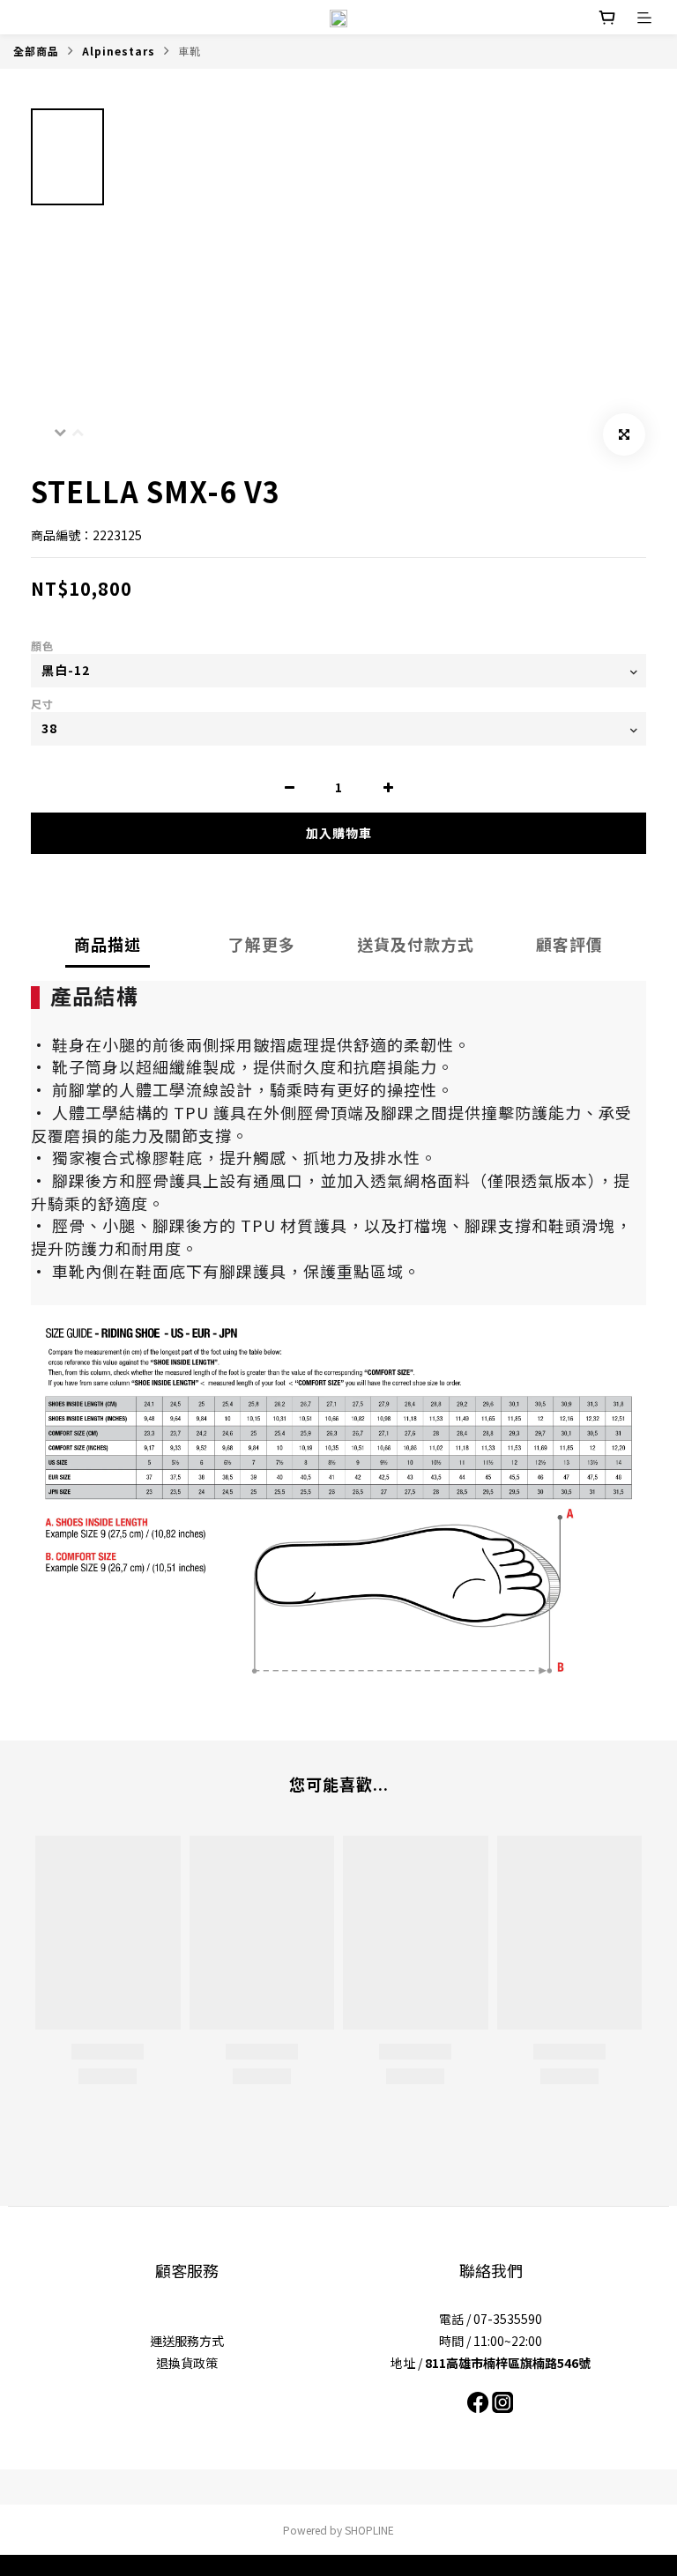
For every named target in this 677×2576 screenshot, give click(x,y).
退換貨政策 (187, 2363)
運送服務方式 (187, 2341)
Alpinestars (119, 51)
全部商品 (36, 51)
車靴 (190, 51)
